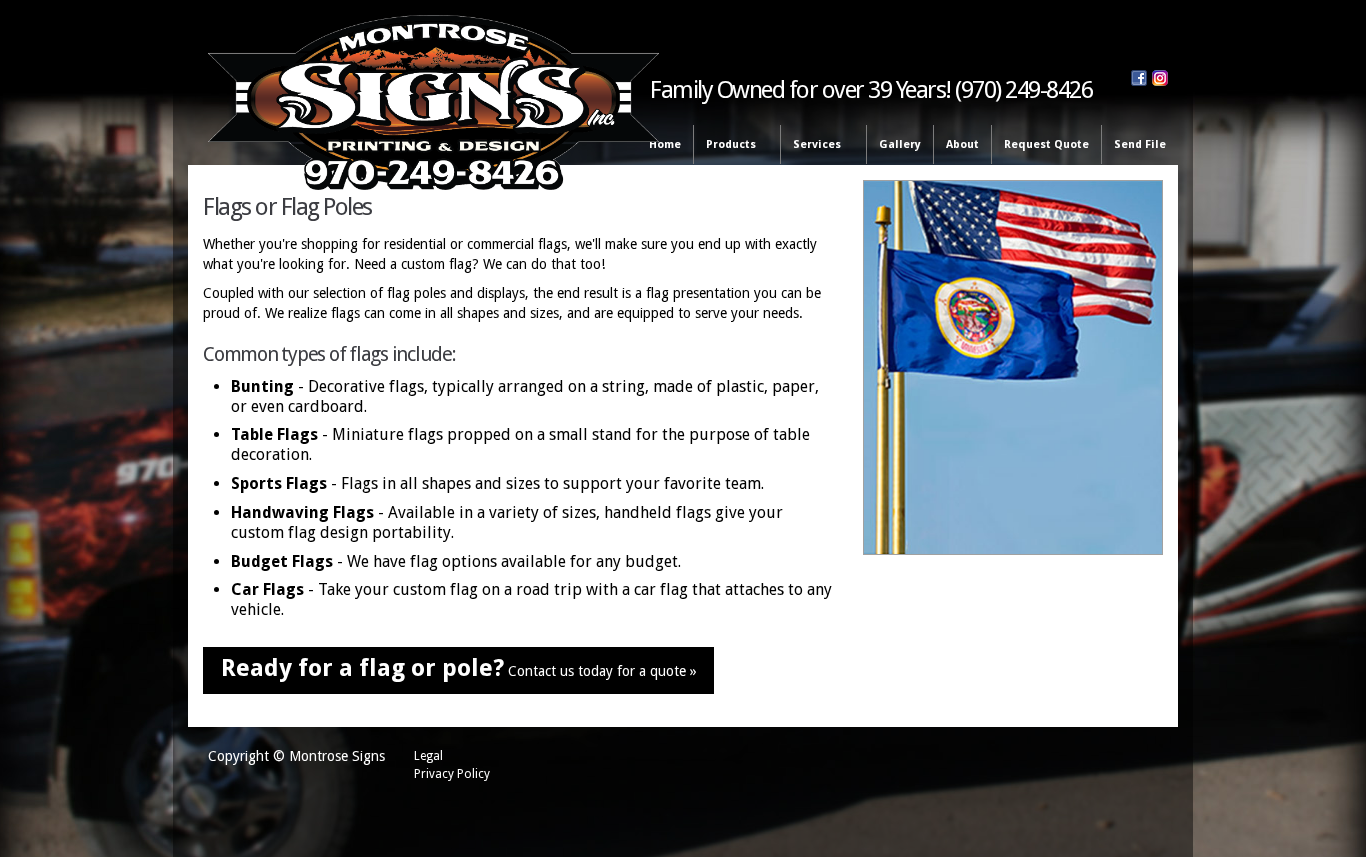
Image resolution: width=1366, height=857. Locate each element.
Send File (1140, 144)
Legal (428, 756)
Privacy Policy (452, 774)
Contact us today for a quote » (459, 668)
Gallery (900, 144)
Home (665, 144)
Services (810, 145)
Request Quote (1046, 144)
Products (724, 145)
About (962, 144)
